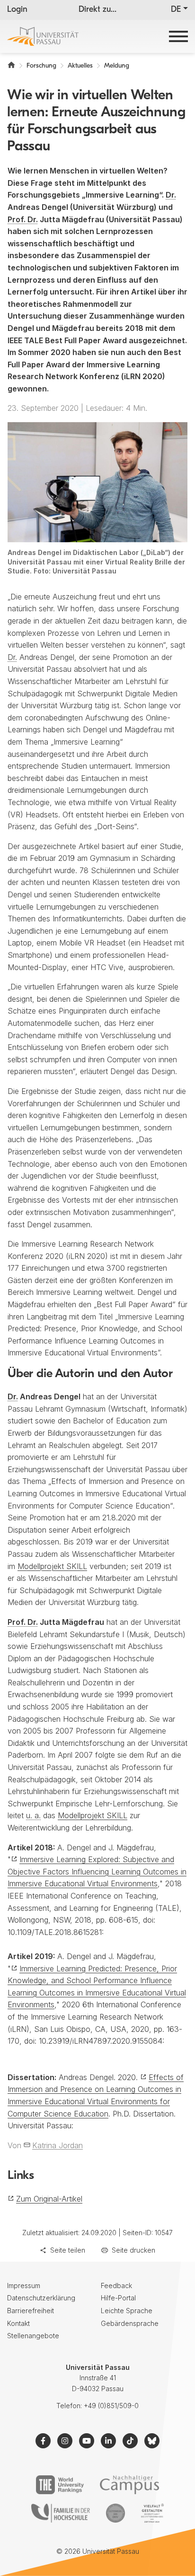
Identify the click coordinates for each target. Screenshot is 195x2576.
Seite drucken (133, 2250)
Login (17, 10)
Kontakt (18, 2323)
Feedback (116, 2285)
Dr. (171, 195)
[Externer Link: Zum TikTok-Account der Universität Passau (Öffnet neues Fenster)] (130, 2441)
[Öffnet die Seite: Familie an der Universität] (61, 2513)
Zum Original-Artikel (49, 2199)
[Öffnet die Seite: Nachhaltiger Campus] (129, 2485)
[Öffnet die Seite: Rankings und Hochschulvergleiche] (60, 2485)
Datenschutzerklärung (41, 2298)
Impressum (24, 2285)
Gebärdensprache (130, 2323)
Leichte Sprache (127, 2311)
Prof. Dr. (23, 219)
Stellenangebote (33, 2336)
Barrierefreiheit (31, 2311)
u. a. (33, 1815)
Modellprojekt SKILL (52, 1566)
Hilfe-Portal (118, 2298)
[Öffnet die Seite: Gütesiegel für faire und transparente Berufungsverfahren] (115, 2513)
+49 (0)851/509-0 (111, 2406)
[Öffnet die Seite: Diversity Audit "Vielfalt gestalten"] (152, 2513)
